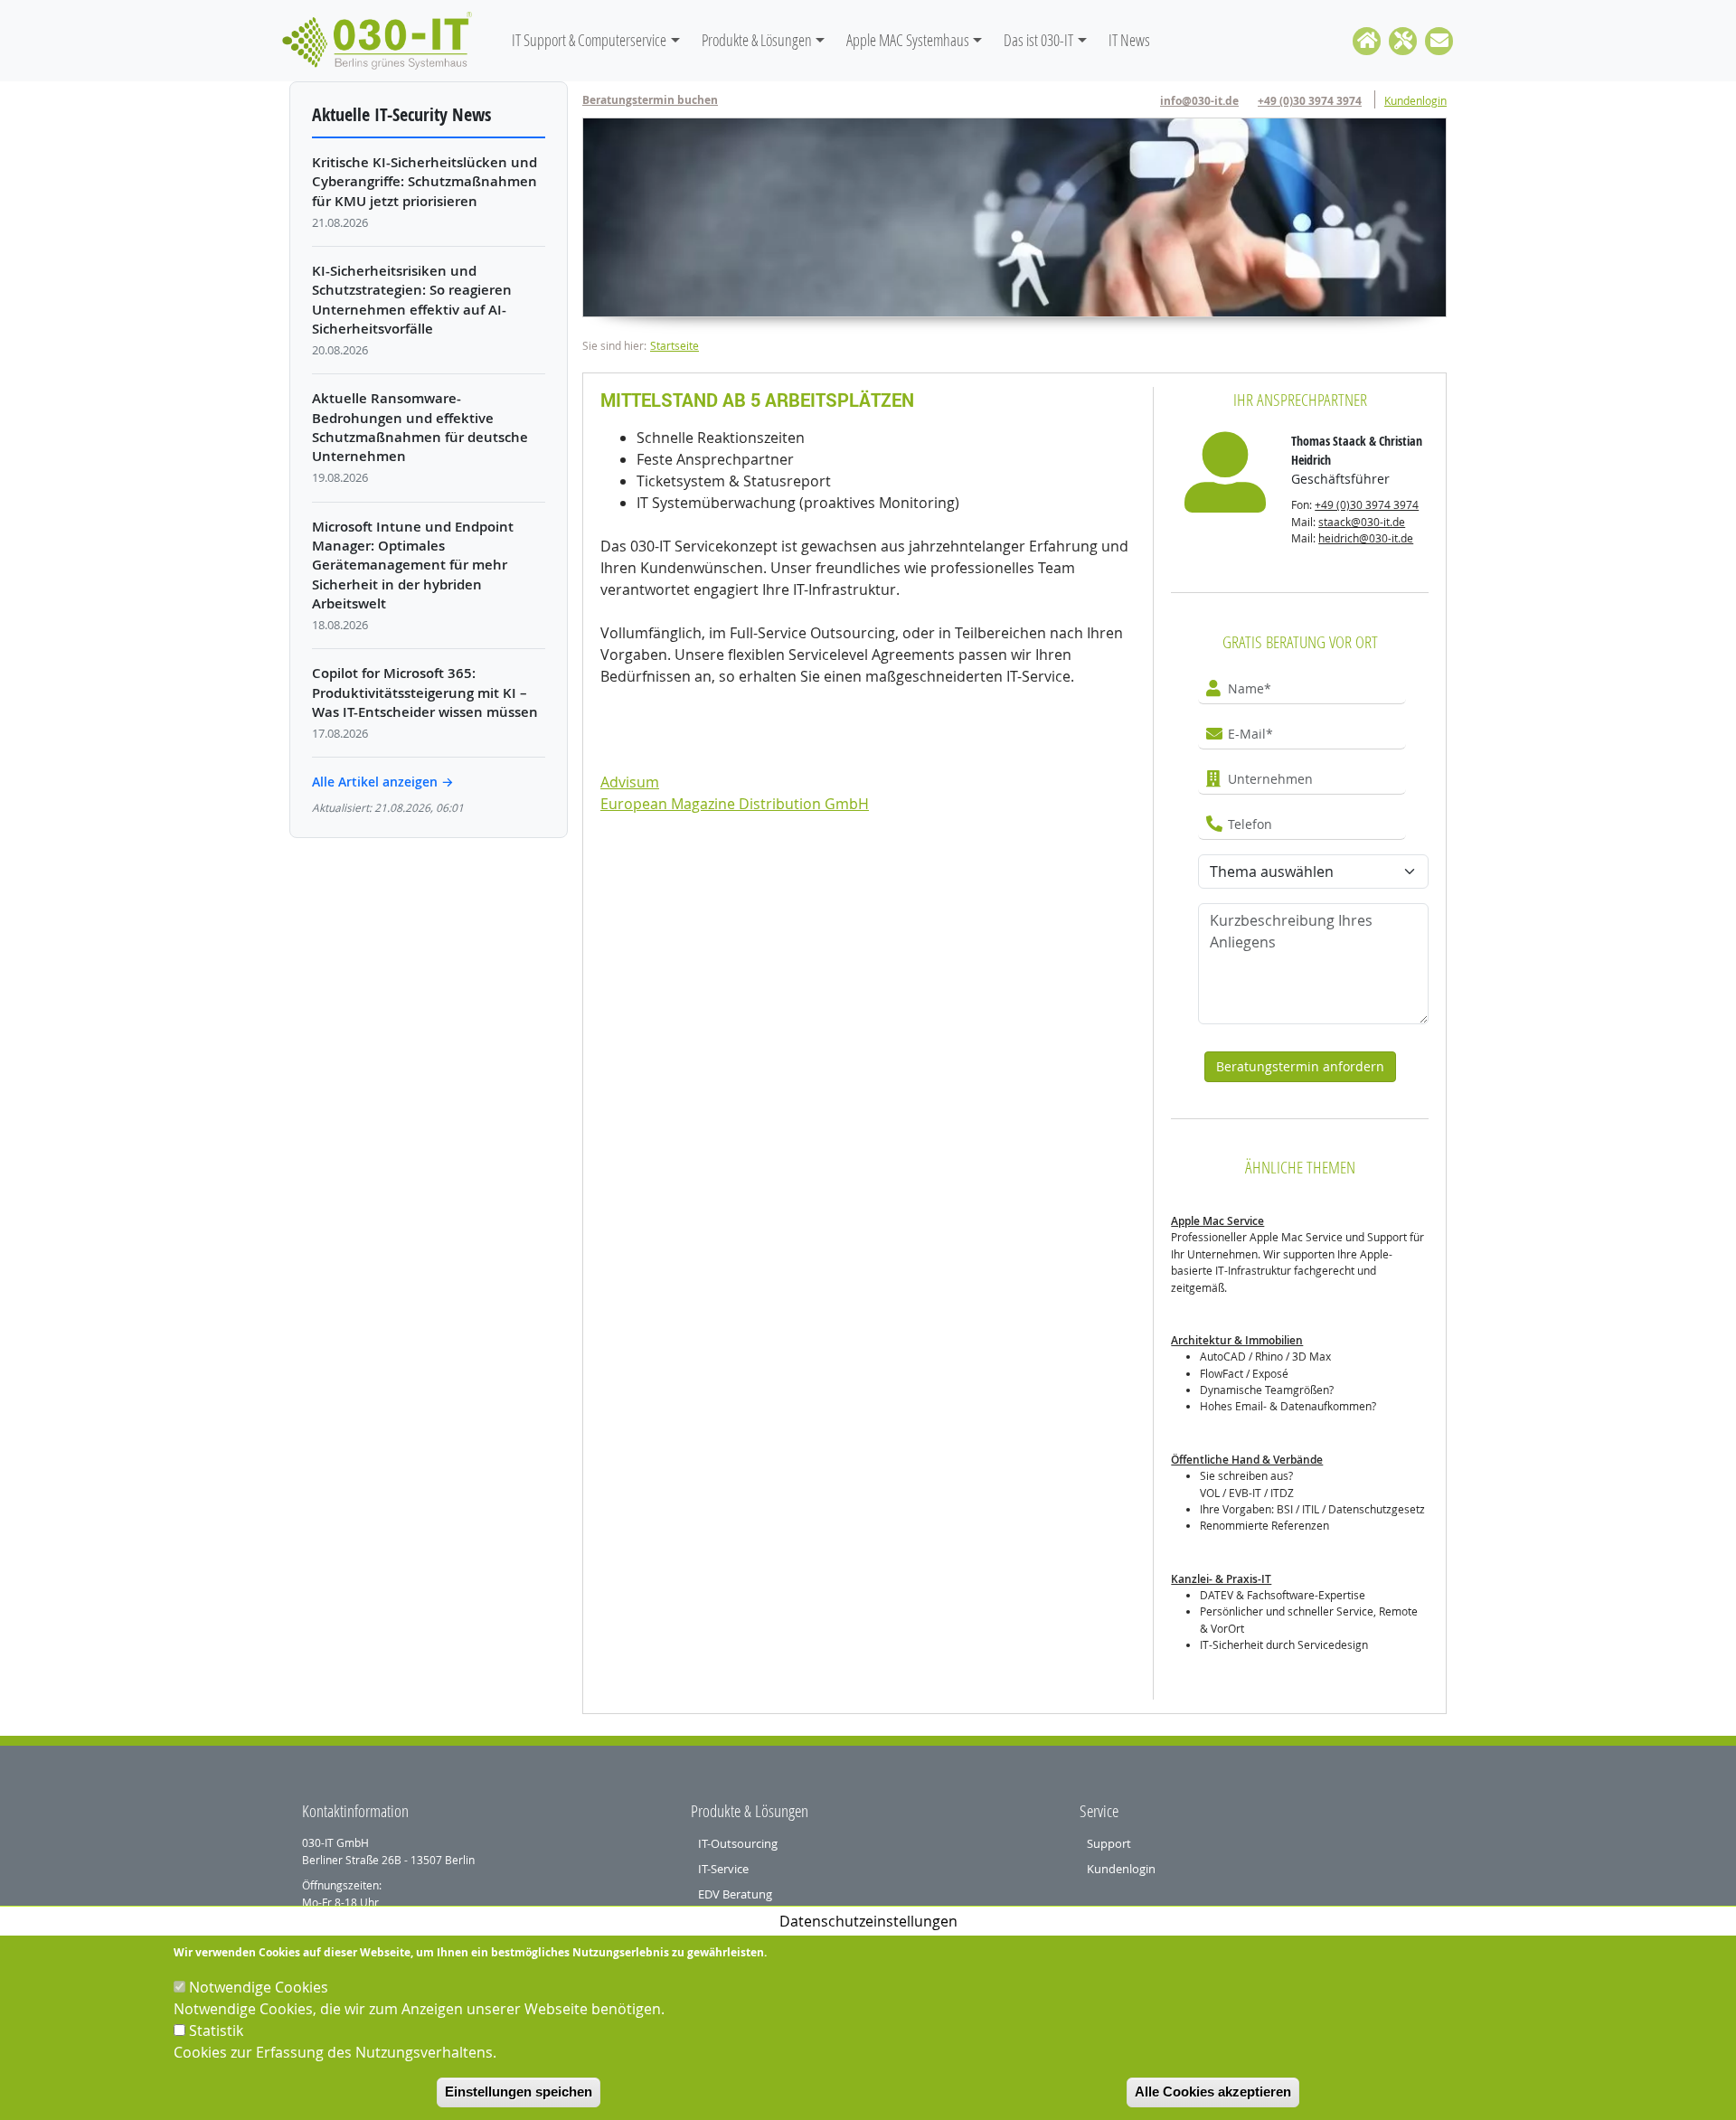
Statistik (216, 2030)
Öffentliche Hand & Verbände (1247, 1460)
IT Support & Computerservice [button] (589, 40)
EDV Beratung (735, 1894)
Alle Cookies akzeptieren (1213, 2092)
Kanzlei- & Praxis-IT (1221, 1579)
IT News (1129, 40)
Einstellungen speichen (519, 2092)
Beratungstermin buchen (650, 100)
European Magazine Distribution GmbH (735, 804)
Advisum (630, 782)
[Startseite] (384, 41)
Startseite (675, 345)
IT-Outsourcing (738, 1843)
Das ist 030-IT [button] (1038, 40)
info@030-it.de (1199, 101)
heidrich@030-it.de (1366, 538)
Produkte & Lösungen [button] (757, 40)
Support (1109, 1843)
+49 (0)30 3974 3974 (1310, 101)
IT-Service (723, 1869)
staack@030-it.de (1362, 522)
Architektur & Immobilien (1237, 1340)
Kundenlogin (1415, 101)
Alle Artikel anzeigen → (383, 782)
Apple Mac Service (1217, 1221)
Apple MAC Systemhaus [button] (908, 40)
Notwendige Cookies (259, 1987)
